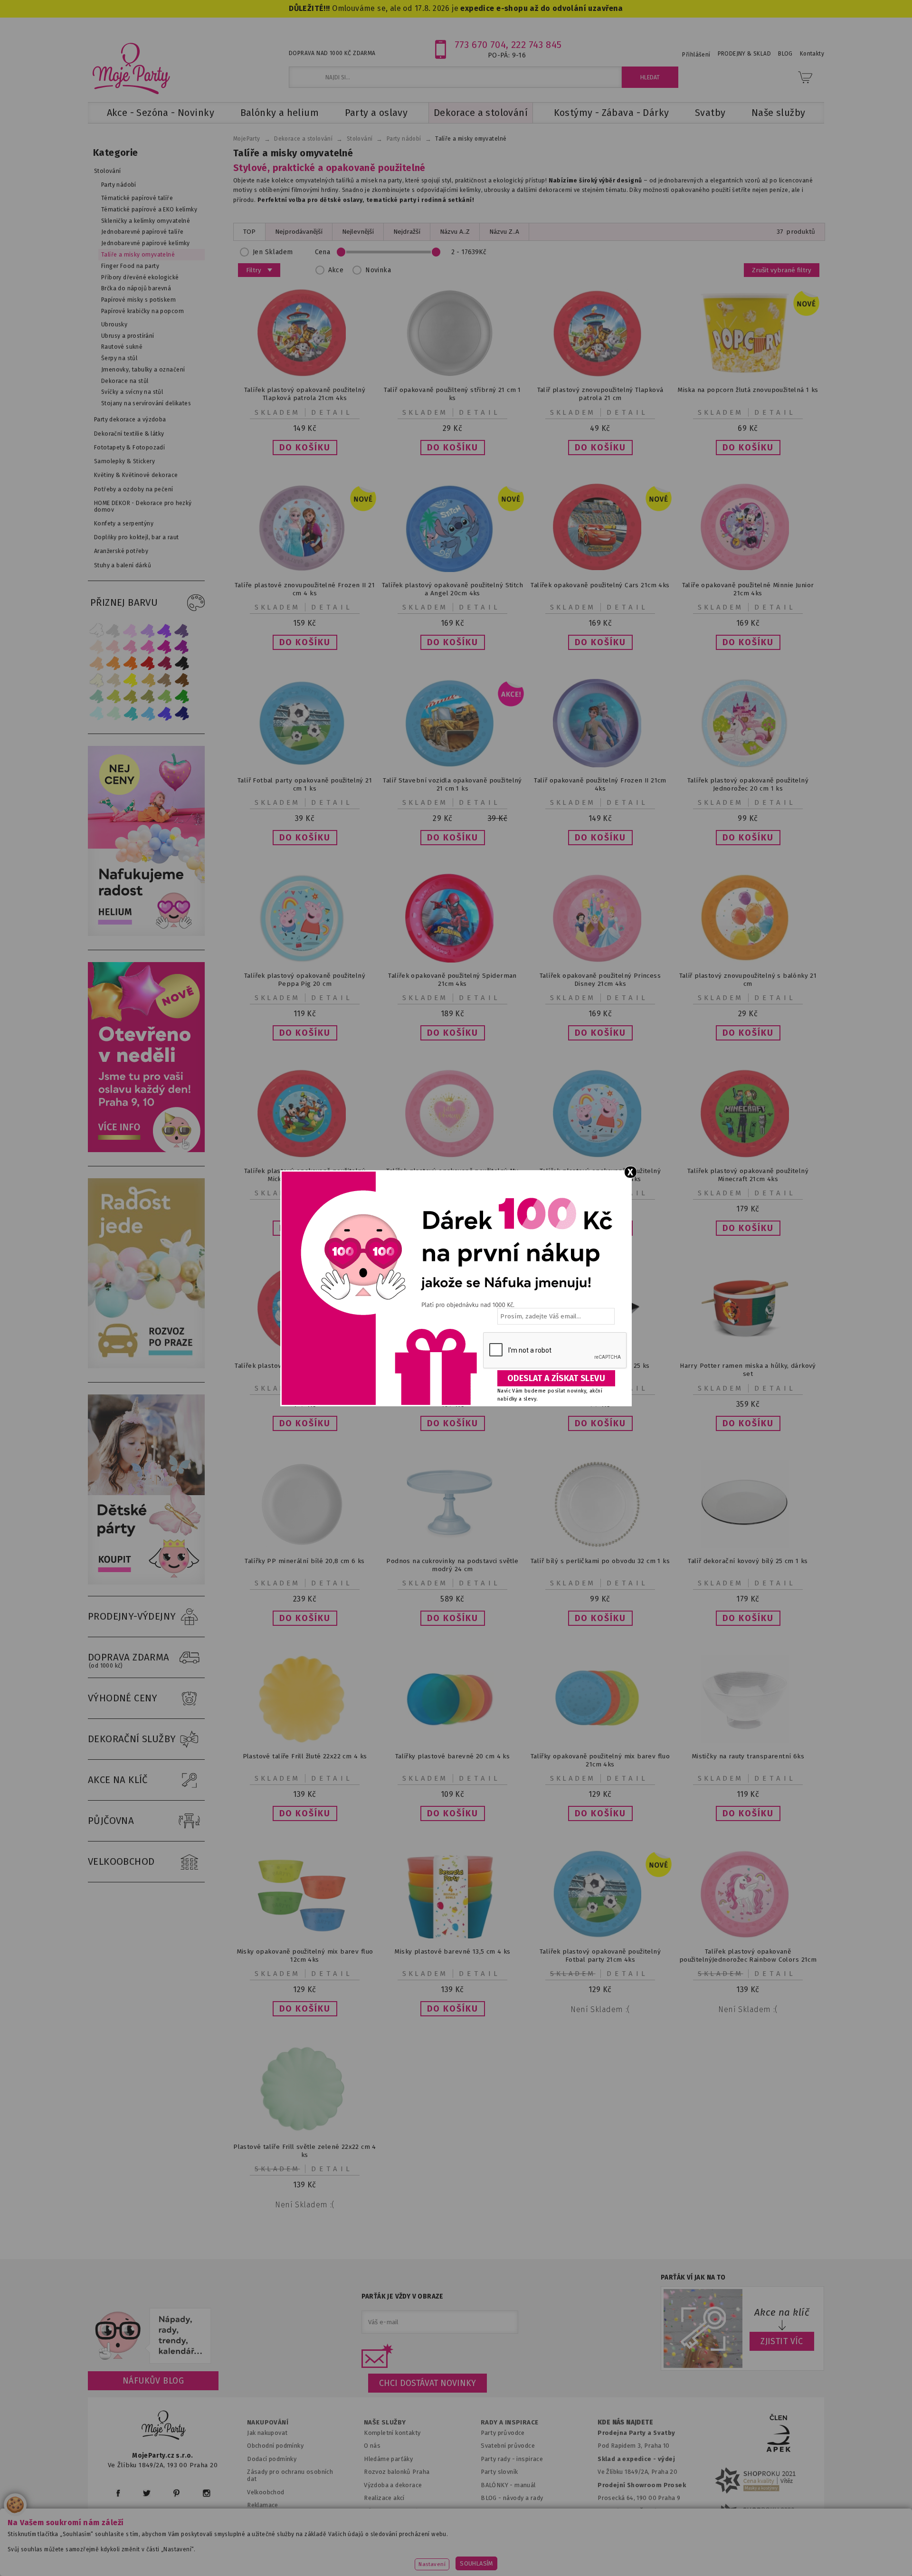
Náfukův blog (153, 2381)
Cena (323, 252)
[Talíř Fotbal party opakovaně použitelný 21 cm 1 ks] (305, 765)
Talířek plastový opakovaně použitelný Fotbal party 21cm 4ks (600, 1956)
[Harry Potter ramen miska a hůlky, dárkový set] (748, 1350)
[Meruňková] (114, 663)
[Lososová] (96, 647)
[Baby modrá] (96, 713)
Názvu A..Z (455, 232)
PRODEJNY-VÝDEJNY (132, 1616)
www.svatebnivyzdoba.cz (347, 2554)
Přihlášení (696, 55)
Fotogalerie (498, 2511)
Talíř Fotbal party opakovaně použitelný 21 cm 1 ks (305, 784)
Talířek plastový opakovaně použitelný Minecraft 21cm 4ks (748, 1175)
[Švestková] (165, 630)
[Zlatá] (148, 680)
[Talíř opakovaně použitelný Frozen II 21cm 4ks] (600, 765)
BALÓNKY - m (500, 2485)
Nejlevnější (358, 232)
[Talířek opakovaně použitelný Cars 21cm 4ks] (600, 568)
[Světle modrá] (148, 713)
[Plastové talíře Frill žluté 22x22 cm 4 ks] (305, 1741)
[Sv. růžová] (114, 647)
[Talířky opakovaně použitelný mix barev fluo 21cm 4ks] (600, 1741)
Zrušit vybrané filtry (782, 270)
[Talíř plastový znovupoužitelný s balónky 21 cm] (748, 960)
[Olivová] (131, 697)
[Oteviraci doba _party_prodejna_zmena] (146, 1150)
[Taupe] (114, 680)
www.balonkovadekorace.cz (538, 2554)
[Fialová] (148, 630)
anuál (528, 2485)
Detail (332, 412)
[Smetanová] (96, 680)
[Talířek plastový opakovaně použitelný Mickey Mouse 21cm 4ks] (305, 1156)
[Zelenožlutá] (114, 697)
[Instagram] (206, 2493)
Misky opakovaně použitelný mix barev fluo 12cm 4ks (305, 1956)
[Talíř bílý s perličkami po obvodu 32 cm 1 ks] (600, 1545)
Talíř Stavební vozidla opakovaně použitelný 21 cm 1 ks (452, 784)
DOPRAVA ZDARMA (129, 1660)
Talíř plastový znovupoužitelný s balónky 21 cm (748, 980)
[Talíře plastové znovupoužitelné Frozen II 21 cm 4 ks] (305, 570)
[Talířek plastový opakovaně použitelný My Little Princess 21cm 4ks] (453, 1156)
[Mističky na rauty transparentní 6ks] (748, 1741)
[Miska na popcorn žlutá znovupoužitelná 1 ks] (748, 375)
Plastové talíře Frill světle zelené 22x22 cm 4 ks (305, 2151)
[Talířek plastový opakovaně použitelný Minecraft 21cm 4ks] (748, 1156)
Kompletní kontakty (392, 2433)
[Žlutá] (131, 680)
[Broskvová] (96, 663)
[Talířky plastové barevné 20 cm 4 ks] (453, 1741)
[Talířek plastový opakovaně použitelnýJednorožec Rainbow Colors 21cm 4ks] (748, 1936)
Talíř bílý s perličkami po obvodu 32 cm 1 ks (600, 1561)
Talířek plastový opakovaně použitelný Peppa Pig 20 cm (305, 980)
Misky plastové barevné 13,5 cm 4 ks (452, 1951)
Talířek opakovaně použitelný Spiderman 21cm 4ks (452, 980)
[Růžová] (131, 647)
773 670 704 (480, 45)
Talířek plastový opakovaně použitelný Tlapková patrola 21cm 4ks (305, 394)
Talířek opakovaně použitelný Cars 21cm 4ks (600, 585)
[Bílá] (96, 630)
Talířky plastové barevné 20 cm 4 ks (452, 1756)
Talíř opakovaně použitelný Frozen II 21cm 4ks (600, 784)
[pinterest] (176, 2493)
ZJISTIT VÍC (782, 2341)
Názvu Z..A (504, 232)
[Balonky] (146, 934)
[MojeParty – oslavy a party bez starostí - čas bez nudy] (131, 68)
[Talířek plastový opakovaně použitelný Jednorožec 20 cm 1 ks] (748, 765)
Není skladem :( (600, 2009)
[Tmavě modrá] (182, 713)
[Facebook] (118, 2493)
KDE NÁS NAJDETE (625, 2423)
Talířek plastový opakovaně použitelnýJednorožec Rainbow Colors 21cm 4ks (748, 1960)
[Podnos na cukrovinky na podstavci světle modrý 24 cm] (453, 1546)
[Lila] (131, 630)
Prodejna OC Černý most (636, 2511)
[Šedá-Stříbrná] (114, 630)
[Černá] (182, 663)
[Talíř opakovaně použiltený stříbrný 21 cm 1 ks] (453, 375)
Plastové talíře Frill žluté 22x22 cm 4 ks (305, 1756)
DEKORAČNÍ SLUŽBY (132, 1739)
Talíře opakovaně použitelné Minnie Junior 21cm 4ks (748, 589)
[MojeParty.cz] (164, 2427)
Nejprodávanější (299, 232)
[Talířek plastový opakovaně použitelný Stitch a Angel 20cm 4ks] (453, 570)
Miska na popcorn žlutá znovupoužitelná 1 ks (748, 390)
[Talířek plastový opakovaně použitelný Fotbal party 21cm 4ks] (600, 1936)
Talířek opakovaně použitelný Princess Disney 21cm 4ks (600, 980)
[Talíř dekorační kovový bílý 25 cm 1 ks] (748, 1546)
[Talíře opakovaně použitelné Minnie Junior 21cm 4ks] (748, 568)
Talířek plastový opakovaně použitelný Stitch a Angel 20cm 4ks (452, 589)
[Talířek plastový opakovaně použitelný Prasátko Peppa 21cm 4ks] (600, 1156)
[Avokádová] (148, 697)
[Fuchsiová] (148, 647)
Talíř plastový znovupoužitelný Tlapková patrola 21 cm (600, 394)
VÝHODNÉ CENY (123, 1698)
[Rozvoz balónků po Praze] (146, 1366)
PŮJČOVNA (111, 1821)
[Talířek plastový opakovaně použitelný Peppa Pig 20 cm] (305, 960)
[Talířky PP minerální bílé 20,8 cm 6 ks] (305, 1546)
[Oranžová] (131, 663)
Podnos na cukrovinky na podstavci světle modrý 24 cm (452, 1565)
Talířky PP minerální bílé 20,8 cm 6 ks (305, 1561)
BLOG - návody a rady (512, 2498)
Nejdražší (407, 232)
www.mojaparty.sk (258, 2554)
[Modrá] (165, 713)
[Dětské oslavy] (146, 1582)
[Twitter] (147, 2493)
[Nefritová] (96, 697)
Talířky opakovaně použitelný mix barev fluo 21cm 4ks (600, 1760)
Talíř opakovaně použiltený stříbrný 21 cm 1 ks (452, 394)
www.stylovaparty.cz (729, 2554)
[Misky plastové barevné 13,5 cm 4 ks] (453, 1936)
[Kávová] (165, 680)
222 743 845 (537, 45)
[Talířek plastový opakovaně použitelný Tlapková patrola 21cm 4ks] (305, 375)
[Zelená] (182, 697)
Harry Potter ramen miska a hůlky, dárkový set (748, 1370)
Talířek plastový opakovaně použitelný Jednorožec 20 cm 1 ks (748, 784)
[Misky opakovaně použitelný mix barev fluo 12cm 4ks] (305, 1936)
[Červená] (148, 663)
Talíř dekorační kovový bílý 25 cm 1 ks (748, 1561)
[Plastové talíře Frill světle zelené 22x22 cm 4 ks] (305, 2132)
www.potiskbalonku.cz (639, 2554)
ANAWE (545, 2570)
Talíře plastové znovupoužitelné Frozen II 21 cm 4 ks (305, 589)
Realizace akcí (384, 2498)
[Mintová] (114, 713)
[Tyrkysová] (131, 713)
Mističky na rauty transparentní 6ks (748, 1756)
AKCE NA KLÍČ (118, 1780)
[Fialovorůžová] (182, 630)
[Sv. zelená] (165, 697)
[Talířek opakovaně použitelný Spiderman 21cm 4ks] (453, 960)
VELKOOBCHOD (121, 1861)
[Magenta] (165, 647)
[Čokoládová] (182, 680)
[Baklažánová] (182, 647)
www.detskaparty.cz (441, 2554)
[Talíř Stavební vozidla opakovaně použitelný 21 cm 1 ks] (453, 765)
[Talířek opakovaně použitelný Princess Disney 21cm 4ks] (600, 960)
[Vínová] (165, 663)
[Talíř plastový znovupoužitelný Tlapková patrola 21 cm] (600, 375)
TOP (249, 232)
